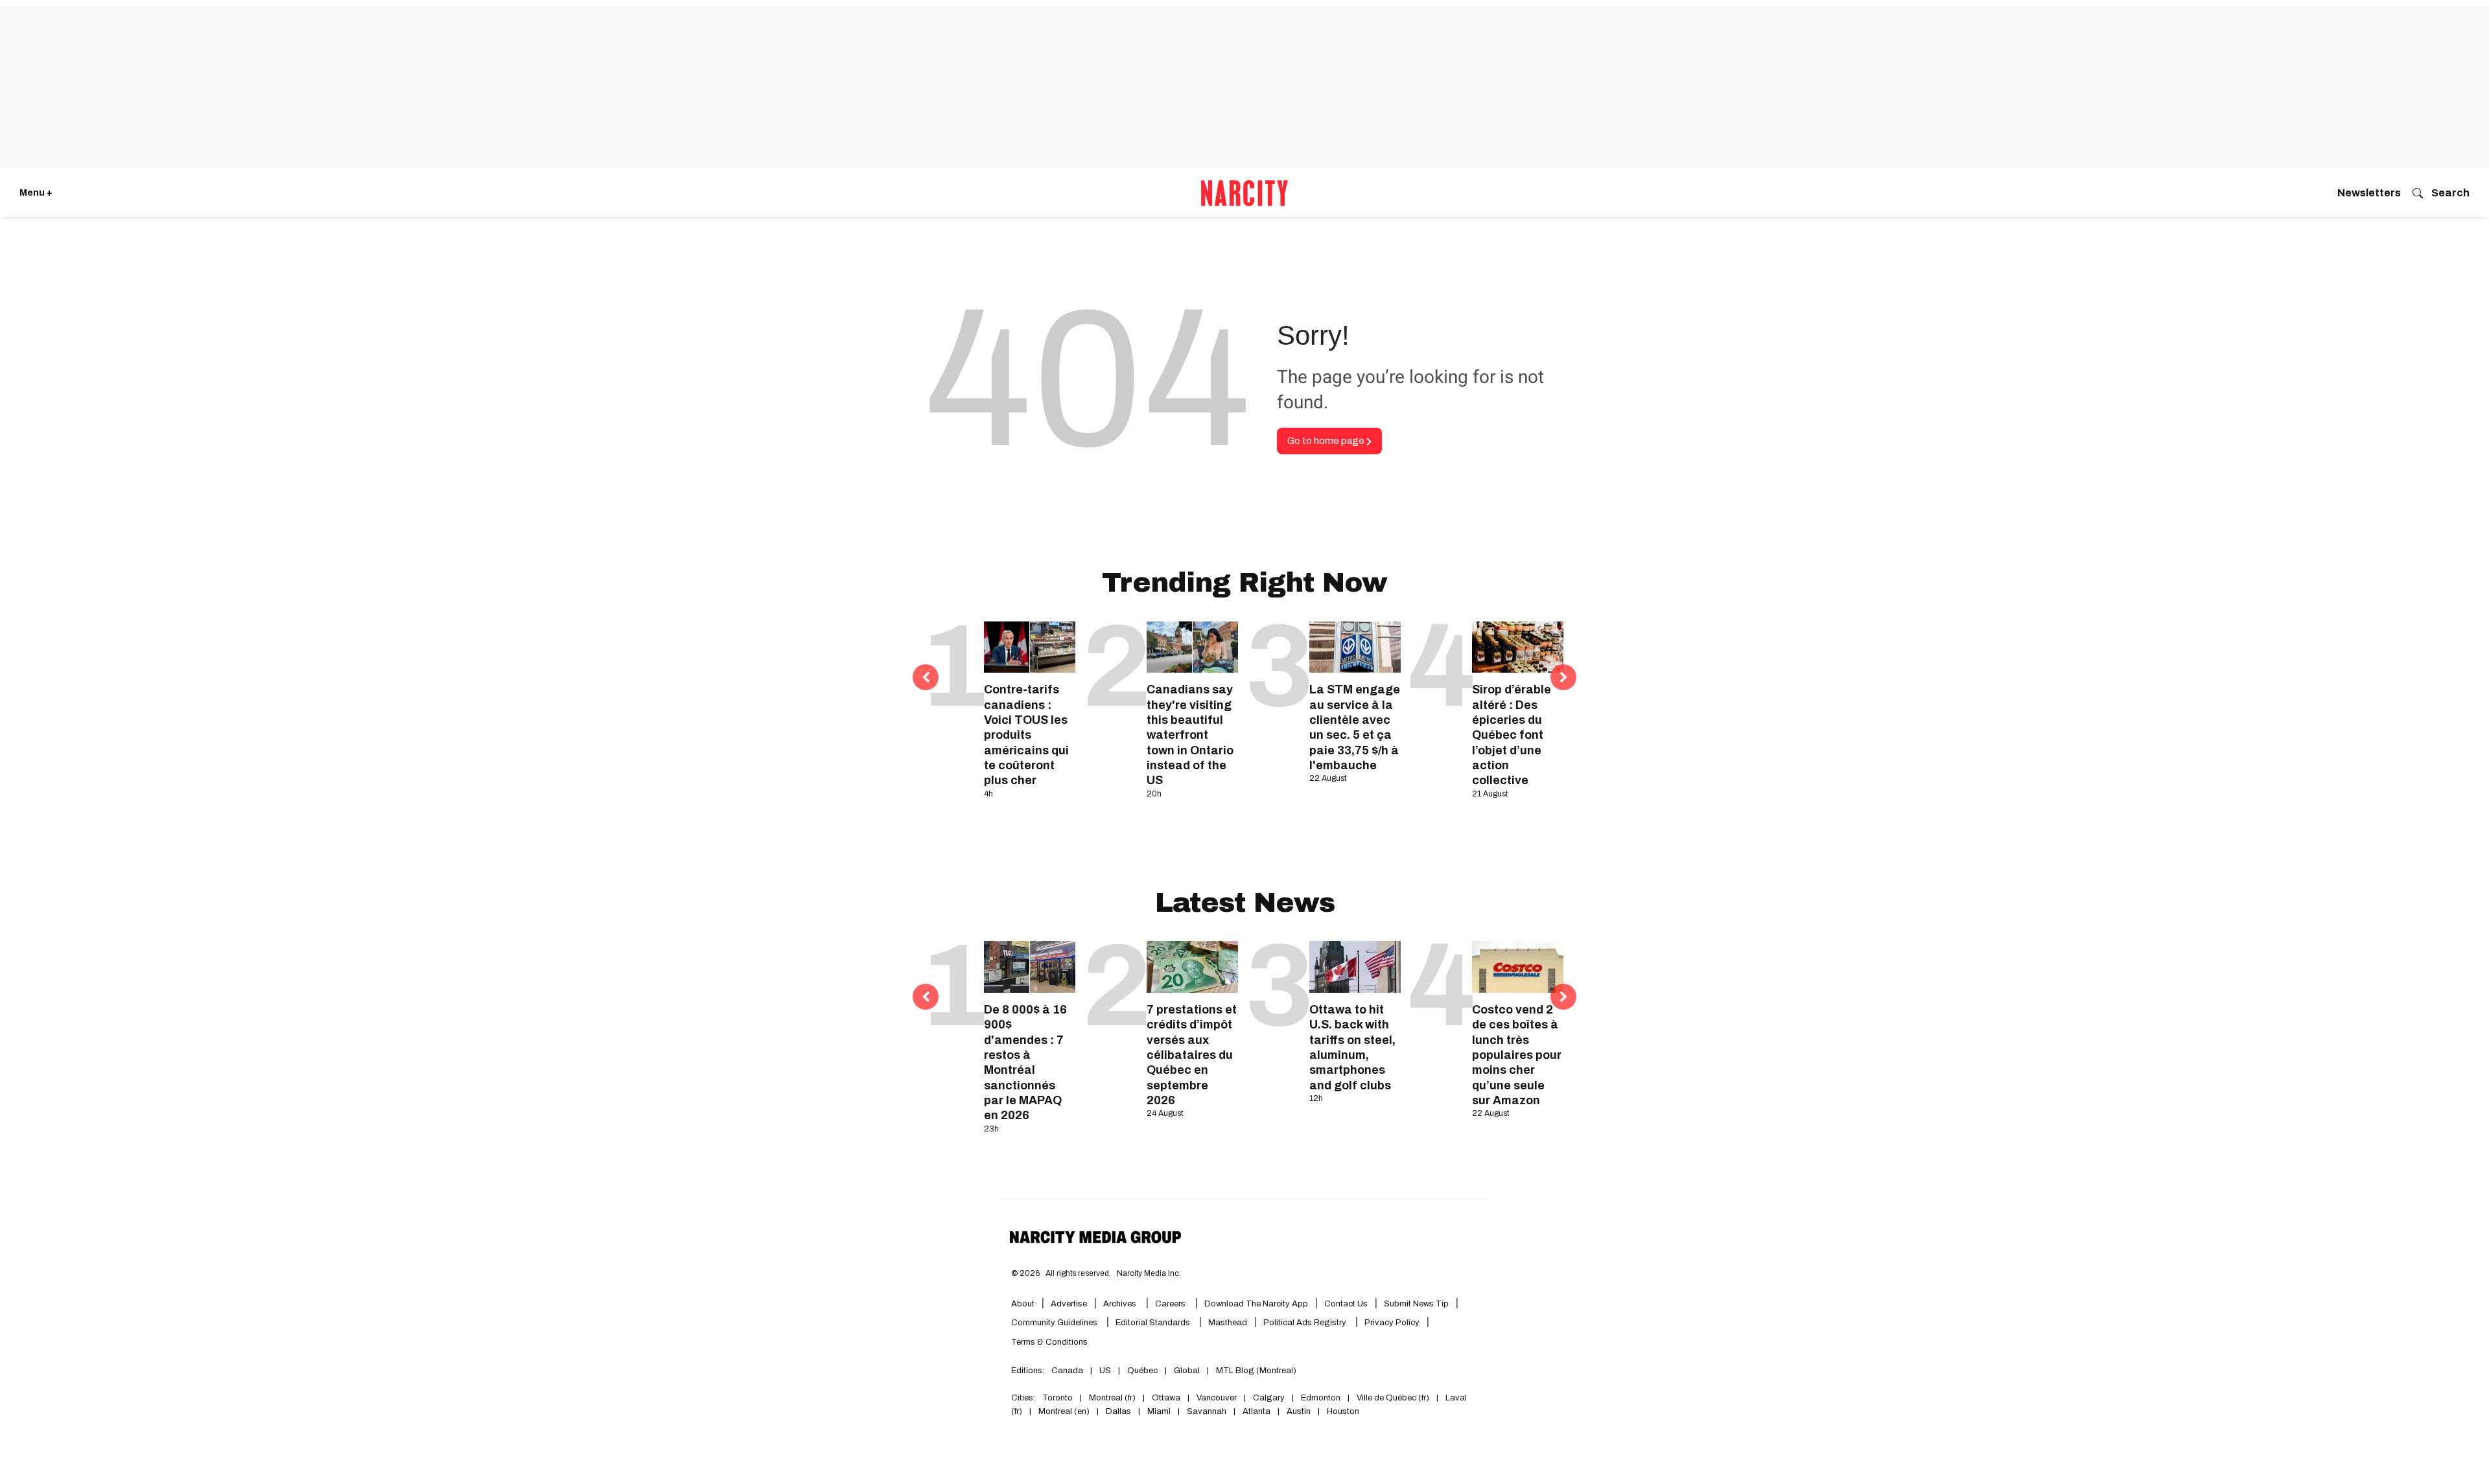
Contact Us (1346, 1304)
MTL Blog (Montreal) (1256, 1371)
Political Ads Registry (1306, 1323)
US (1105, 1371)
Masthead (1228, 1323)
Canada (1067, 1371)
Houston (1343, 1411)
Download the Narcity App (1256, 1304)
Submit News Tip (1416, 1304)
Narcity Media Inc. (1149, 1273)
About (1023, 1304)
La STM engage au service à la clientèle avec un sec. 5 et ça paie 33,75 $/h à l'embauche (1355, 727)
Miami (1159, 1411)
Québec (1142, 1371)
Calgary (1269, 1398)
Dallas (1118, 1411)
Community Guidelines (1055, 1323)
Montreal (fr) (1112, 1398)
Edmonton (1321, 1398)
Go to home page (1327, 441)
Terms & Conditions (1049, 1342)
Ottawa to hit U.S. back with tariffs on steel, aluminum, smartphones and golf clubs (1352, 1048)
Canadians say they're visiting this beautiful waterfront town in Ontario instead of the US (1190, 735)
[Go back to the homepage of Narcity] (1244, 193)
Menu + (36, 193)
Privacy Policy (1392, 1323)
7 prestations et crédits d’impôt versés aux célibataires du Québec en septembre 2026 (1192, 1055)
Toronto (1058, 1398)
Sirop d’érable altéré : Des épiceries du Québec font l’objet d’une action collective (1512, 735)
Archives (1120, 1304)
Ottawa (1166, 1398)
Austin (1299, 1411)
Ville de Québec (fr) (1393, 1398)
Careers (1170, 1304)
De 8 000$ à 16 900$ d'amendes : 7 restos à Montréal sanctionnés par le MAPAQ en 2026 (1025, 1063)
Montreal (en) (1064, 1411)
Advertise (1069, 1304)
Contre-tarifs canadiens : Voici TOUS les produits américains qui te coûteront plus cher (1026, 735)
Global (1187, 1371)
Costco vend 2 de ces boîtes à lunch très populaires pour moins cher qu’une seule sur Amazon (1517, 1055)
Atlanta (1256, 1411)
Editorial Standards (1154, 1323)
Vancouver (1217, 1398)
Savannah (1207, 1411)
